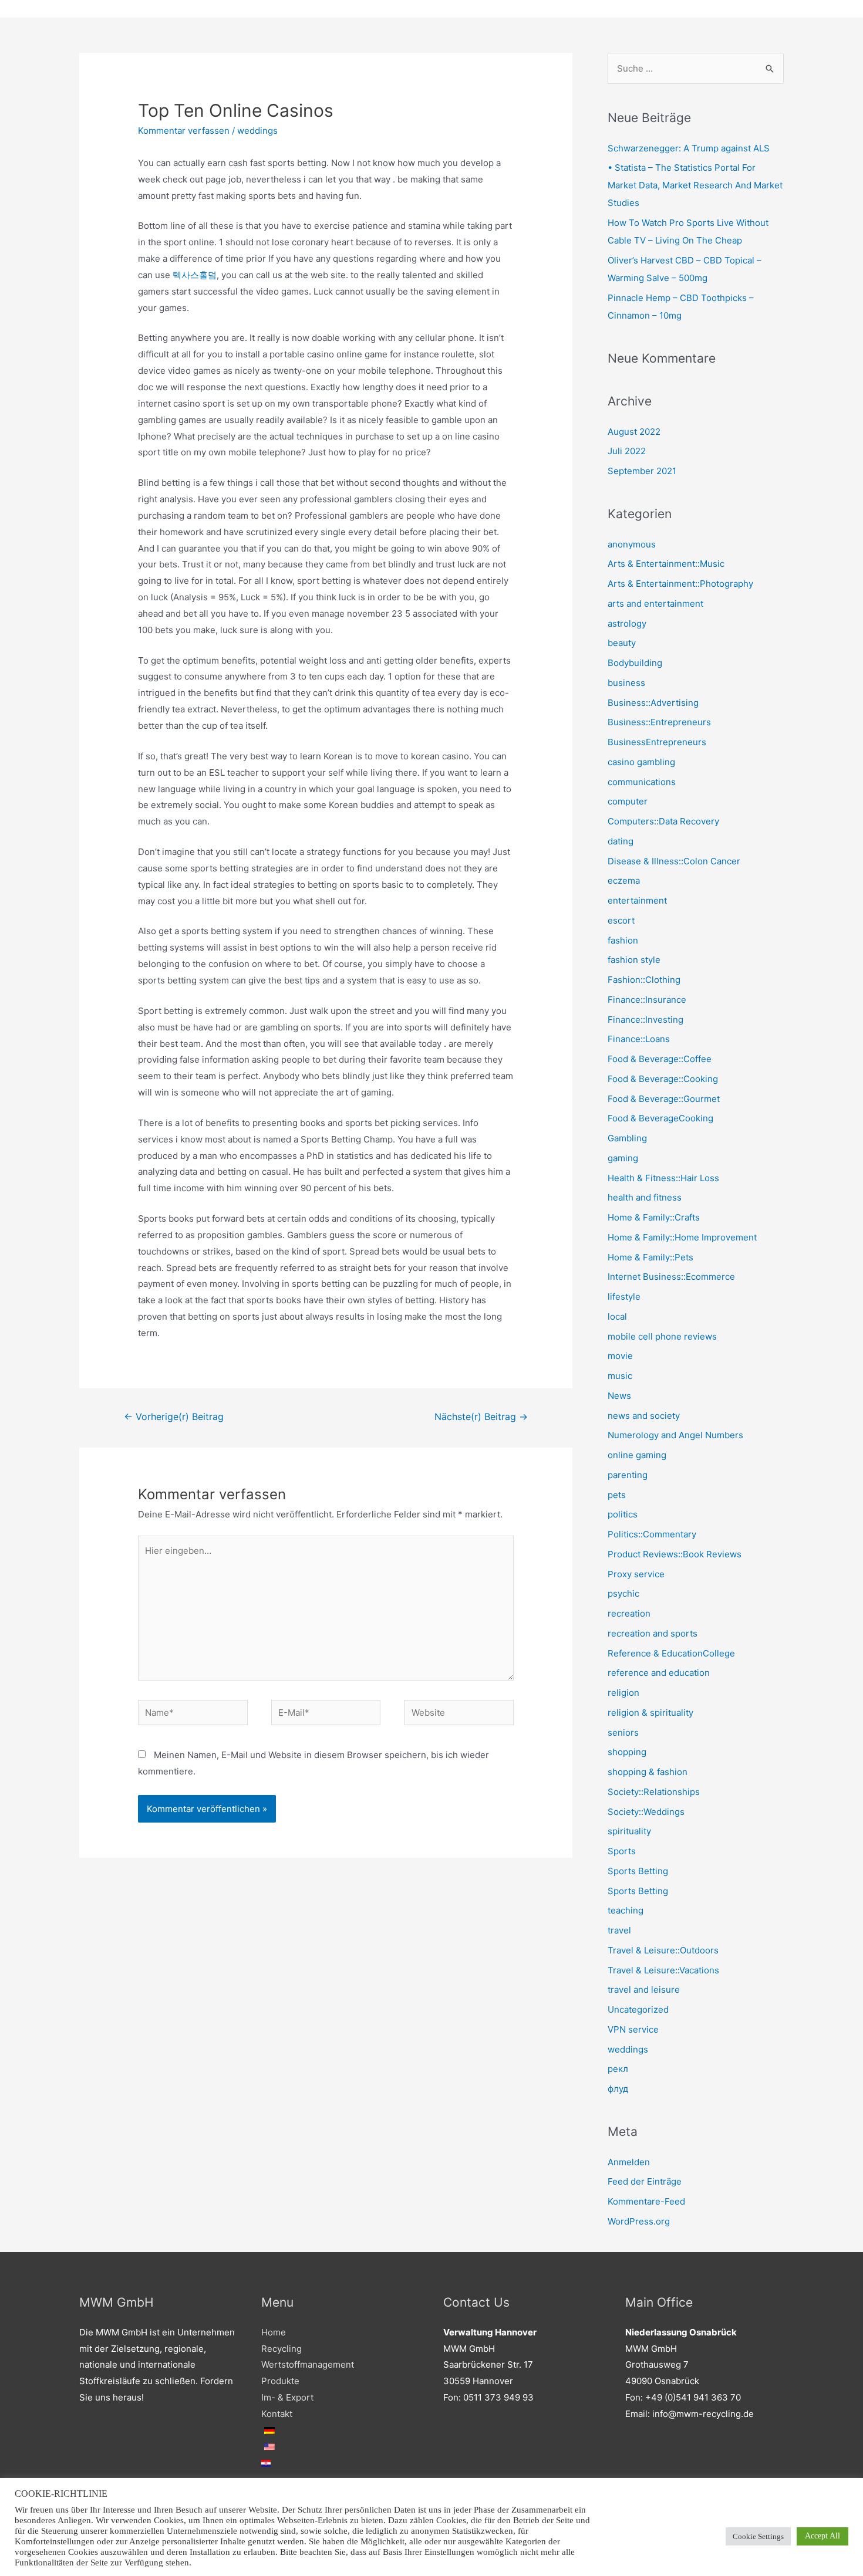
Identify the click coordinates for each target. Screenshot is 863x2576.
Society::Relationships (654, 1792)
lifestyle (624, 1297)
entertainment (637, 900)
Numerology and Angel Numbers (675, 1435)
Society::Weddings (646, 1812)
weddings (257, 131)
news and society (644, 1416)
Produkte (280, 2381)
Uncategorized (638, 2009)
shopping (627, 1752)
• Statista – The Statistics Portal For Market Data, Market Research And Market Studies (695, 185)
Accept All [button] (822, 2536)
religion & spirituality (650, 1713)
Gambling (627, 1138)
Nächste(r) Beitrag (481, 1417)
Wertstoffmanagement (308, 2364)
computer (628, 801)
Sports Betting (638, 1871)
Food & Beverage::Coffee (660, 1059)
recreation (629, 1613)
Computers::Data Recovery (663, 821)
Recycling (282, 2349)
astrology (627, 623)
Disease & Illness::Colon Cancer (674, 861)
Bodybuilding (635, 663)
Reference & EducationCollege (671, 1653)
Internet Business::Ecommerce (671, 1277)
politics (623, 1514)
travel (619, 1930)
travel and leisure (644, 1990)
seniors (623, 1732)
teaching (626, 1910)
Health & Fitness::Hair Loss (663, 1178)
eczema (624, 880)
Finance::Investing (645, 1020)
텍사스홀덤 (195, 275)
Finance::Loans (639, 1039)
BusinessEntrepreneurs (657, 742)
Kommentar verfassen (184, 131)
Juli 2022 (627, 451)
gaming (623, 1158)
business (626, 683)
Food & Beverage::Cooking (663, 1079)
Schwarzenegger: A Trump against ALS (689, 148)
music (620, 1376)
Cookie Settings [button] (758, 2536)
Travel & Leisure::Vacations (663, 1970)
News (619, 1396)
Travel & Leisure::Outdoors (663, 1950)
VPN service (633, 2029)
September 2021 (642, 471)
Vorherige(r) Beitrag (174, 1417)
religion (623, 1693)
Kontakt (277, 2414)
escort (621, 920)
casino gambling (641, 762)
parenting (628, 1475)
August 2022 (634, 432)
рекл (618, 2069)
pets (617, 1495)
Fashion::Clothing (644, 980)
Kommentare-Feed (646, 2201)
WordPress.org (639, 2221)
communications (642, 782)
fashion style (634, 960)
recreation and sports (653, 1633)
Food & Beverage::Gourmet (664, 1099)
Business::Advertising (653, 703)
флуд (618, 2089)
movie (620, 1356)
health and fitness (645, 1197)
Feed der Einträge (645, 2181)
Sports (622, 1851)
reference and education (659, 1673)
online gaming (637, 1455)
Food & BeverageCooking (660, 1118)
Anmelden (629, 2162)
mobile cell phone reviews (662, 1336)
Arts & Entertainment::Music (666, 564)
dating (621, 841)
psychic (623, 1593)
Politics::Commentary (652, 1534)
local (617, 1316)
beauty (622, 643)
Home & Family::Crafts (654, 1217)
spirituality (629, 1831)
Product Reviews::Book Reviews (675, 1554)
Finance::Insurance (647, 1000)
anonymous (632, 544)
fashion (623, 940)
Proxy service (636, 1574)
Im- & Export (287, 2397)
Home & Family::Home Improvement (682, 1237)
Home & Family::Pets (650, 1257)
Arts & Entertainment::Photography (680, 584)
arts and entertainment (655, 604)
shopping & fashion (648, 1772)
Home (274, 2332)
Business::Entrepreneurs (659, 722)
